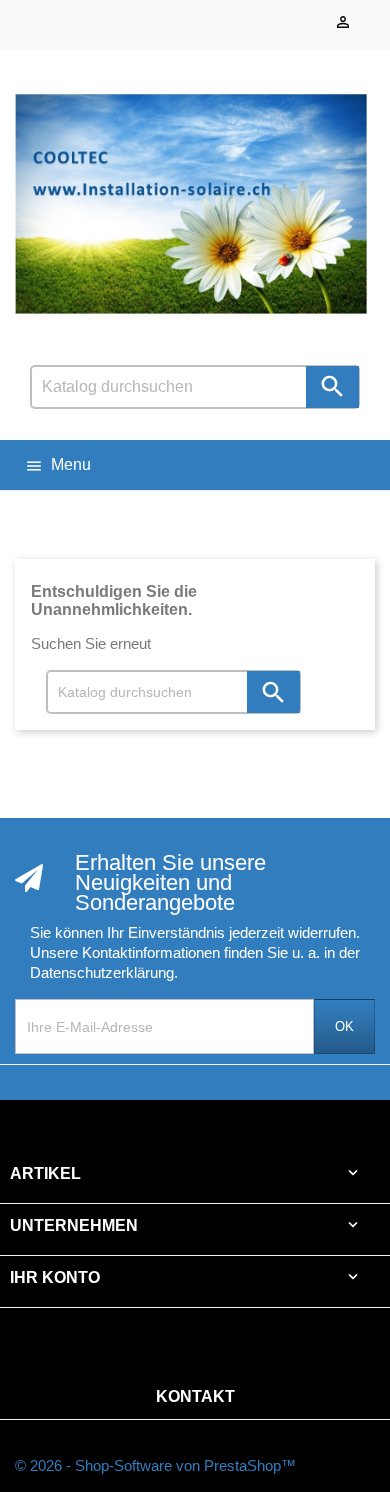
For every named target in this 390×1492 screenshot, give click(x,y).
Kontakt (195, 1396)
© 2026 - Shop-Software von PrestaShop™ (155, 1465)
